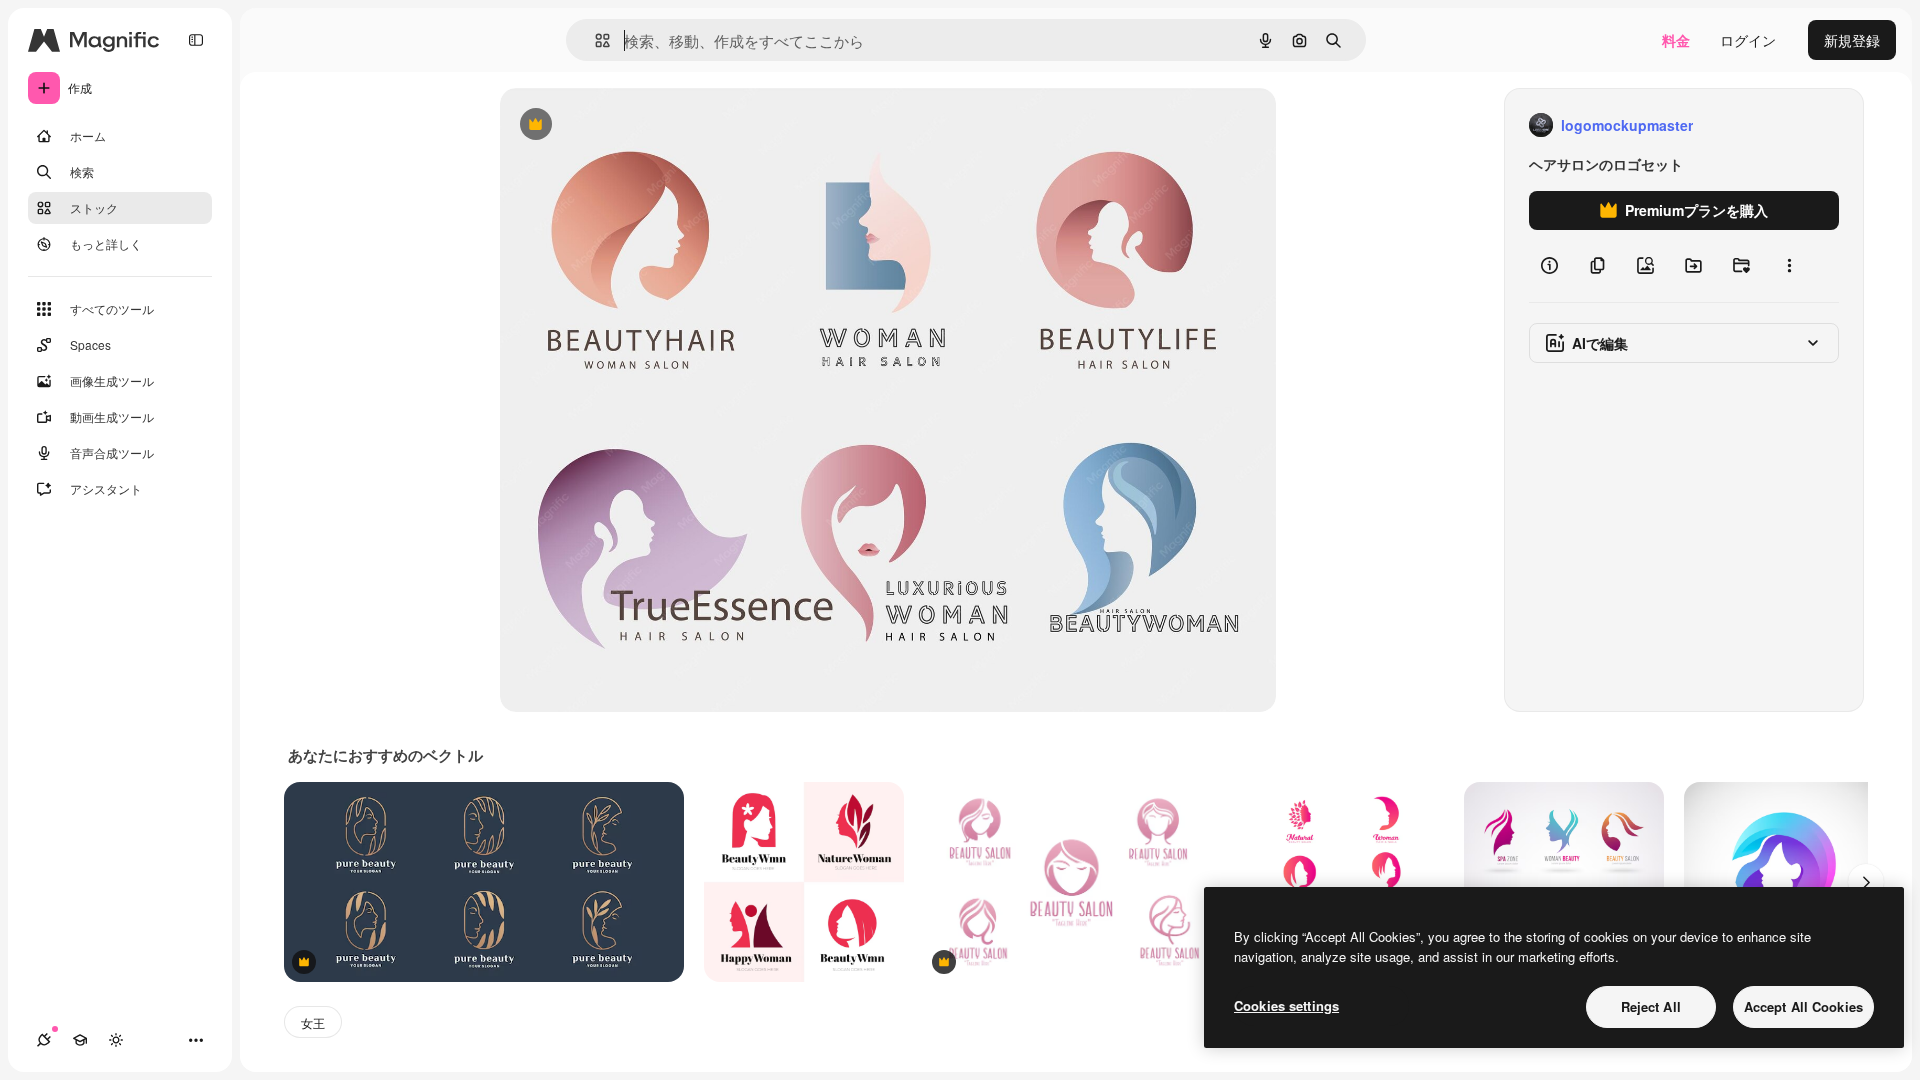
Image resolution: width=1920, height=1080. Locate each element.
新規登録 (1852, 40)
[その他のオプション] (1789, 266)
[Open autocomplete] (594, 40)
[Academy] (80, 1040)
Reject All (1651, 1006)
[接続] (44, 1040)
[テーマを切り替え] (116, 1040)
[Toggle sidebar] (196, 40)
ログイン (1748, 40)
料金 (1676, 40)
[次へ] (1866, 882)
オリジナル (637, 125)
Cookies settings (1286, 1005)
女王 (313, 1022)
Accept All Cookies (1803, 1006)
